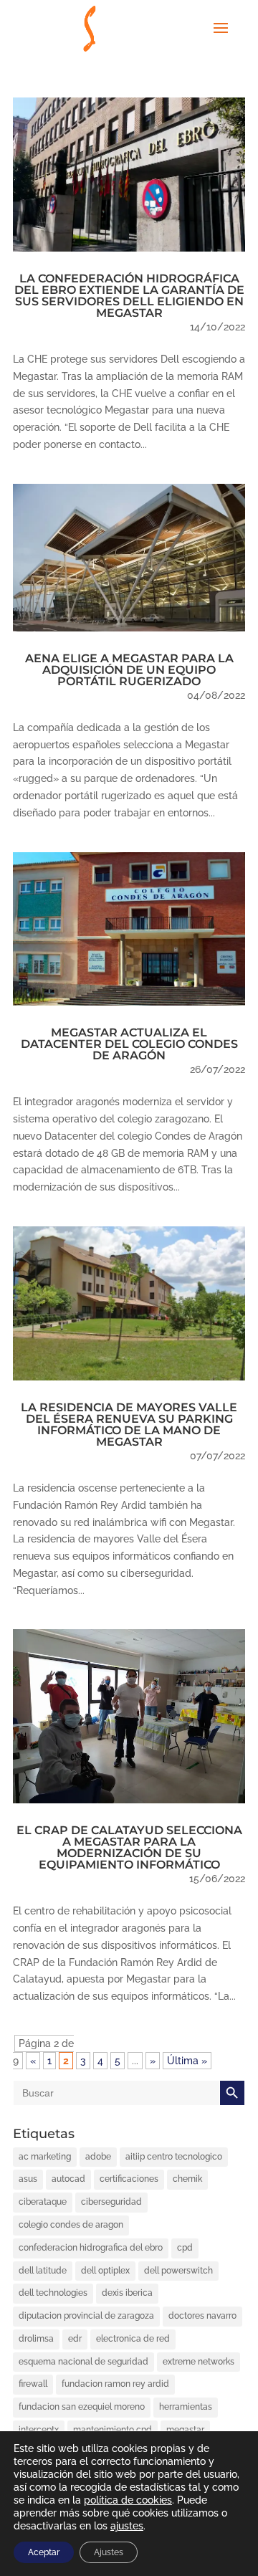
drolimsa (36, 2339)
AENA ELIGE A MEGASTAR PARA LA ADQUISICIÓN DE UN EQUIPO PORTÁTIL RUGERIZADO (129, 670)
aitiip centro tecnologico (174, 2157)
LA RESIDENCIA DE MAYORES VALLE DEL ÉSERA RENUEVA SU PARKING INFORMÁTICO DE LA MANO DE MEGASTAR (129, 1425)
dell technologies (53, 2293)
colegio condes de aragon (71, 2225)
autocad (68, 2179)
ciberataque (43, 2202)
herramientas (186, 2407)
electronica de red (133, 2339)
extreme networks (199, 2362)
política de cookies (128, 2500)
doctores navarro (202, 2316)
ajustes (127, 2526)
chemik (187, 2179)
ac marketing (45, 2157)
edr (75, 2339)
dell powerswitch (178, 2271)
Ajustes (109, 2552)
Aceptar (44, 2552)
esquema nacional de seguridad (83, 2362)
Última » (187, 2061)
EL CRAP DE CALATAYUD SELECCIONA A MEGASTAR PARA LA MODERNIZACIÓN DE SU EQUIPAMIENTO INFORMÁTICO (129, 1847)
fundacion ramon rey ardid (115, 2384)
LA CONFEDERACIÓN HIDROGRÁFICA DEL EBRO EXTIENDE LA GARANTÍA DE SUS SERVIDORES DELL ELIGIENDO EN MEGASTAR (129, 296)
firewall (33, 2384)
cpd (185, 2248)
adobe (98, 2157)
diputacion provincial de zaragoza (86, 2316)
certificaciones (129, 2179)
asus (28, 2179)
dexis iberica (127, 2293)
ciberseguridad (111, 2202)
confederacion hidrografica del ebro (91, 2248)
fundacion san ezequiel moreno (82, 2407)
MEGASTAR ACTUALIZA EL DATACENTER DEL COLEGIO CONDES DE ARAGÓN (129, 1044)
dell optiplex (105, 2271)
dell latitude (43, 2271)
